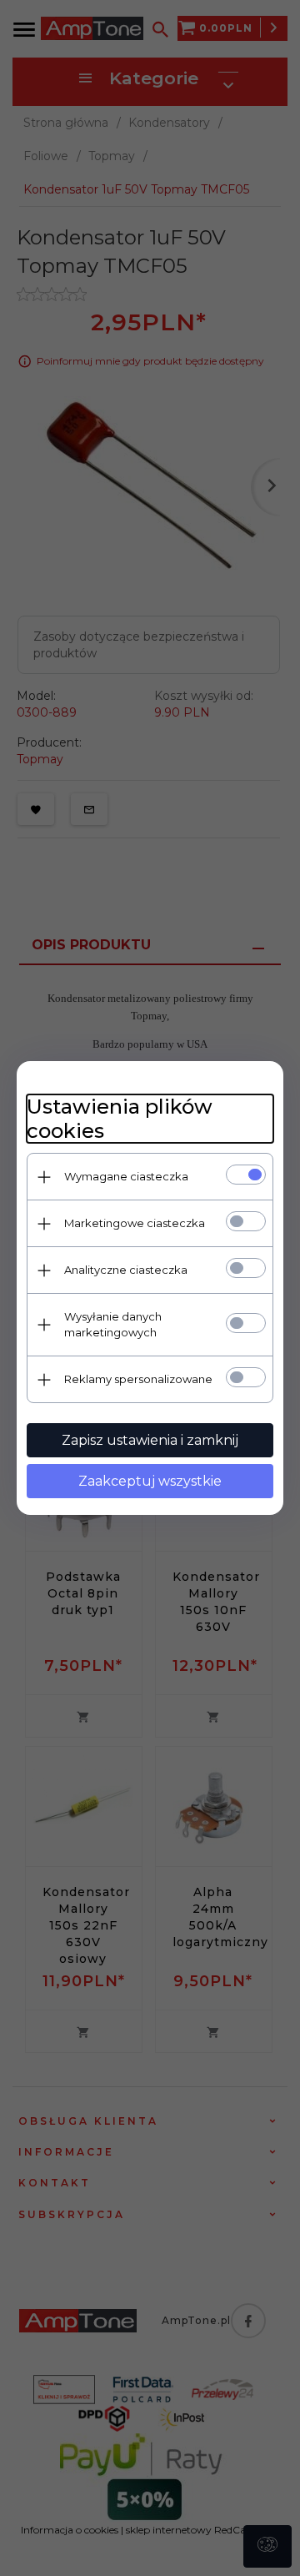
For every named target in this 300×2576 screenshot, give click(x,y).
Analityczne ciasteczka (126, 1270)
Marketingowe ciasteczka (135, 1223)
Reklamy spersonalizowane (138, 1379)
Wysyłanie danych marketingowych (113, 1324)
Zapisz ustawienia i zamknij (150, 1440)
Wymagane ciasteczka (126, 1176)
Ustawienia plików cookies (120, 1119)
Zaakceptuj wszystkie (150, 1481)
